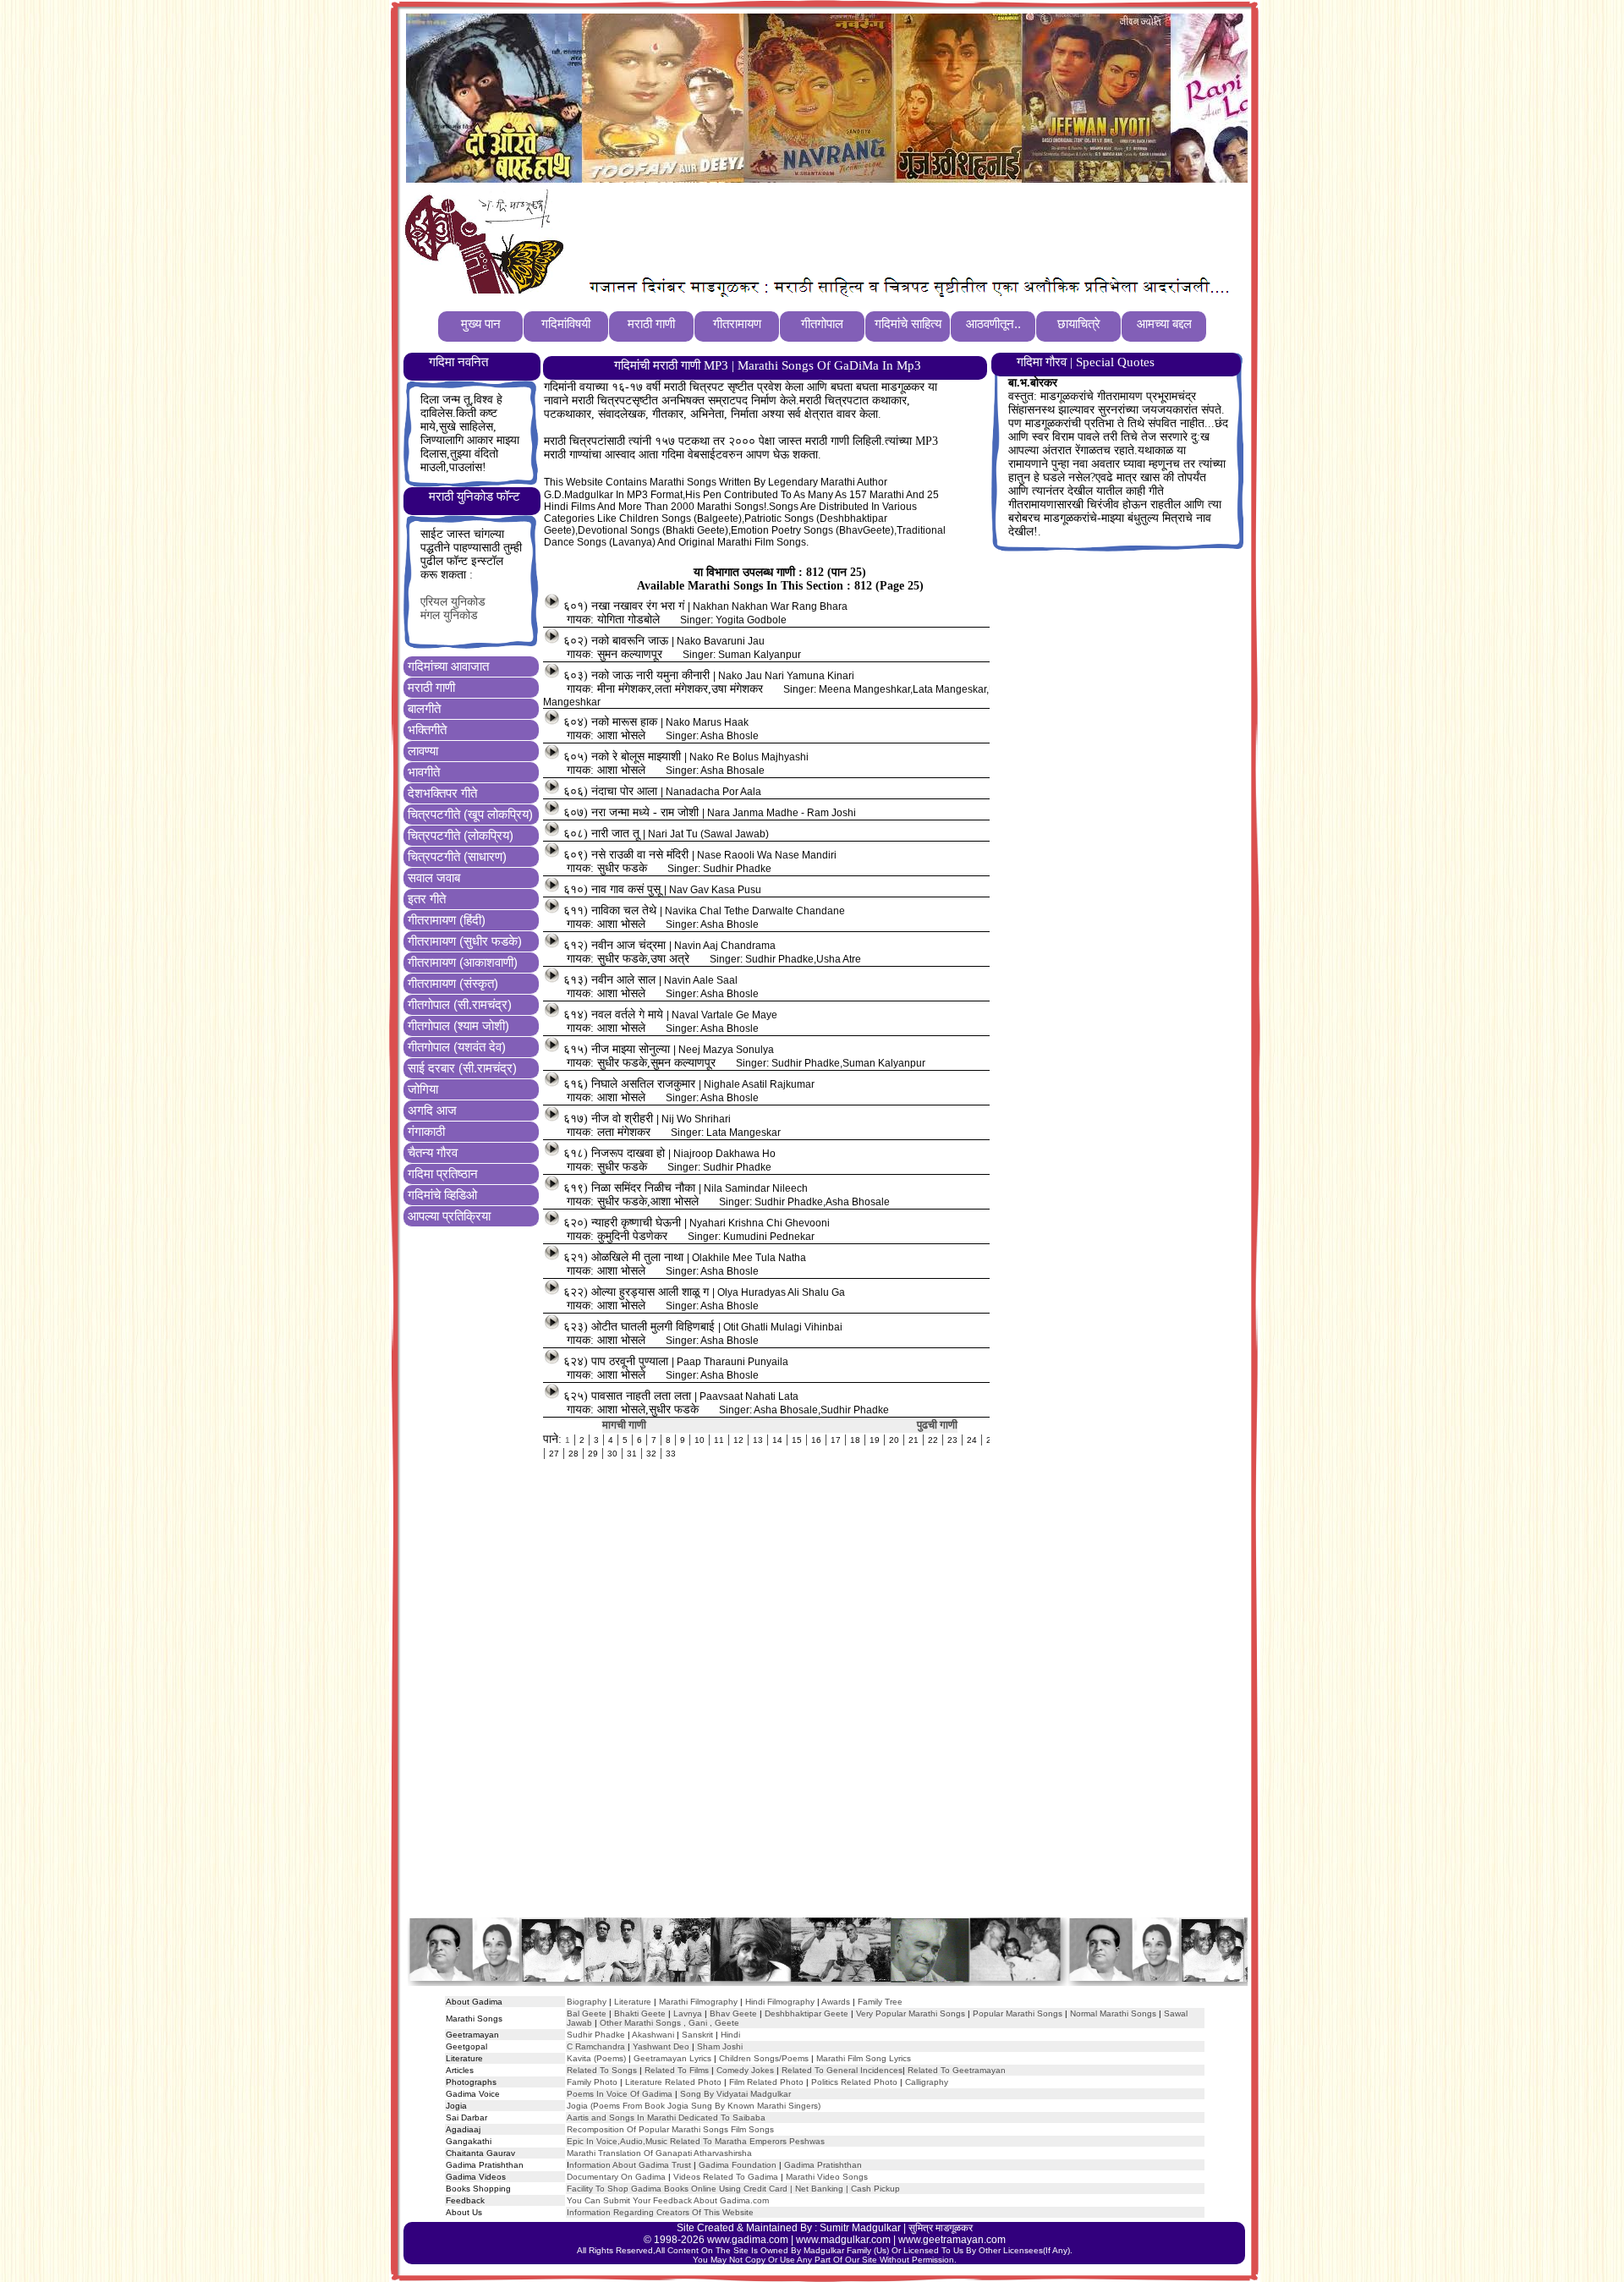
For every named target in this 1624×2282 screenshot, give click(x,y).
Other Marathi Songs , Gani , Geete (669, 2023)
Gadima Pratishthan (823, 2165)
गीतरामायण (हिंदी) (447, 920)
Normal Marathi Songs (1113, 2013)
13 (758, 1440)
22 (933, 1440)
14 (777, 1440)
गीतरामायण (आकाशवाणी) (463, 962)
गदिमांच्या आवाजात (448, 666)
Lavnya (686, 2013)
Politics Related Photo (854, 2082)
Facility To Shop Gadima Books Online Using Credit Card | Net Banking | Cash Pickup (733, 2189)
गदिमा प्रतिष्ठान (443, 1174)
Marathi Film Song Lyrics (864, 2058)
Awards (836, 2002)
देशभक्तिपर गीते (442, 793)
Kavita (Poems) (596, 2058)
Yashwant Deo (661, 2046)
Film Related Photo (766, 2082)
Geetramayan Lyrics (672, 2058)
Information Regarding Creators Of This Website (660, 2212)
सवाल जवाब (434, 878)
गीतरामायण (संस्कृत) (453, 983)
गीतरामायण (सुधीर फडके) (465, 941)
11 (719, 1440)
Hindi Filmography (780, 2002)
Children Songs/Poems (764, 2058)
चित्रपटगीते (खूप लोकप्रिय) (470, 814)
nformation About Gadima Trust (630, 2165)
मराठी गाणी (431, 687)
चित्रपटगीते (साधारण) (457, 856)
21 (913, 1440)
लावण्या (423, 751)
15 (797, 1440)
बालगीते (424, 708)
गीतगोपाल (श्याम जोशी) (458, 1026)
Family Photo (592, 2082)
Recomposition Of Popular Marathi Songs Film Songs (670, 2129)
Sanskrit (697, 2035)
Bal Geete (587, 2013)
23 (952, 1440)
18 (855, 1440)
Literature (631, 2002)
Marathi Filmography (698, 2002)
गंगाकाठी (426, 1131)
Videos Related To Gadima (726, 2177)
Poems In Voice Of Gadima (620, 2094)
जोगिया (423, 1089)
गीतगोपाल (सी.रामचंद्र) (460, 1004)
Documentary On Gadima (616, 2177)
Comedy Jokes (745, 2070)
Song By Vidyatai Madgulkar (735, 2094)
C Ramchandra (596, 2046)
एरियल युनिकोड (453, 602)
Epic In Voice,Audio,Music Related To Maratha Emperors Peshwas (696, 2141)
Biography (587, 2002)
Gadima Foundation (738, 2165)
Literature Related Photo (673, 2082)
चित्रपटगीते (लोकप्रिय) (461, 835)
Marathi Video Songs (827, 2177)
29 (593, 1454)
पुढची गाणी (937, 1425)
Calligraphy (927, 2082)
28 (573, 1454)
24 (972, 1440)
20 (894, 1440)
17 (836, 1440)
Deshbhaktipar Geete (807, 2013)
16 (816, 1440)
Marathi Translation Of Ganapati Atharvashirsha (659, 2153)
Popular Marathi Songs (1018, 2013)
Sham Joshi (720, 2046)
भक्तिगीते (427, 730)
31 (632, 1454)
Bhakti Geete (640, 2013)
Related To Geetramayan (957, 2070)
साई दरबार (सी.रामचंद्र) (462, 1068)
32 (651, 1454)
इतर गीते (427, 899)
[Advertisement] (879, 229)
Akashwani (653, 2035)
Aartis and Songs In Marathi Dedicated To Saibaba (666, 2117)
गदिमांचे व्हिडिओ (442, 1195)
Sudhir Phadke (596, 2035)
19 (875, 1440)
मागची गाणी (624, 1425)
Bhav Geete (735, 2013)
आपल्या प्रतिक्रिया (449, 1216)
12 (738, 1440)
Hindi (730, 2035)
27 (554, 1454)
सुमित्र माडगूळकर (941, 2228)
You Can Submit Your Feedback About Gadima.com (668, 2200)
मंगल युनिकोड (449, 615)
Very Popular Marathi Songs (911, 2013)
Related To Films (677, 2070)
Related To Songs (602, 2070)
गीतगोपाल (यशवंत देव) (457, 1047)
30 (612, 1454)
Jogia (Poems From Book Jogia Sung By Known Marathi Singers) (694, 2106)
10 (700, 1440)
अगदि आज (432, 1110)
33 (671, 1454)
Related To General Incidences (842, 2070)
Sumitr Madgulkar (860, 2228)
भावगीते (424, 772)
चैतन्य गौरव (433, 1152)
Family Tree (880, 2002)
